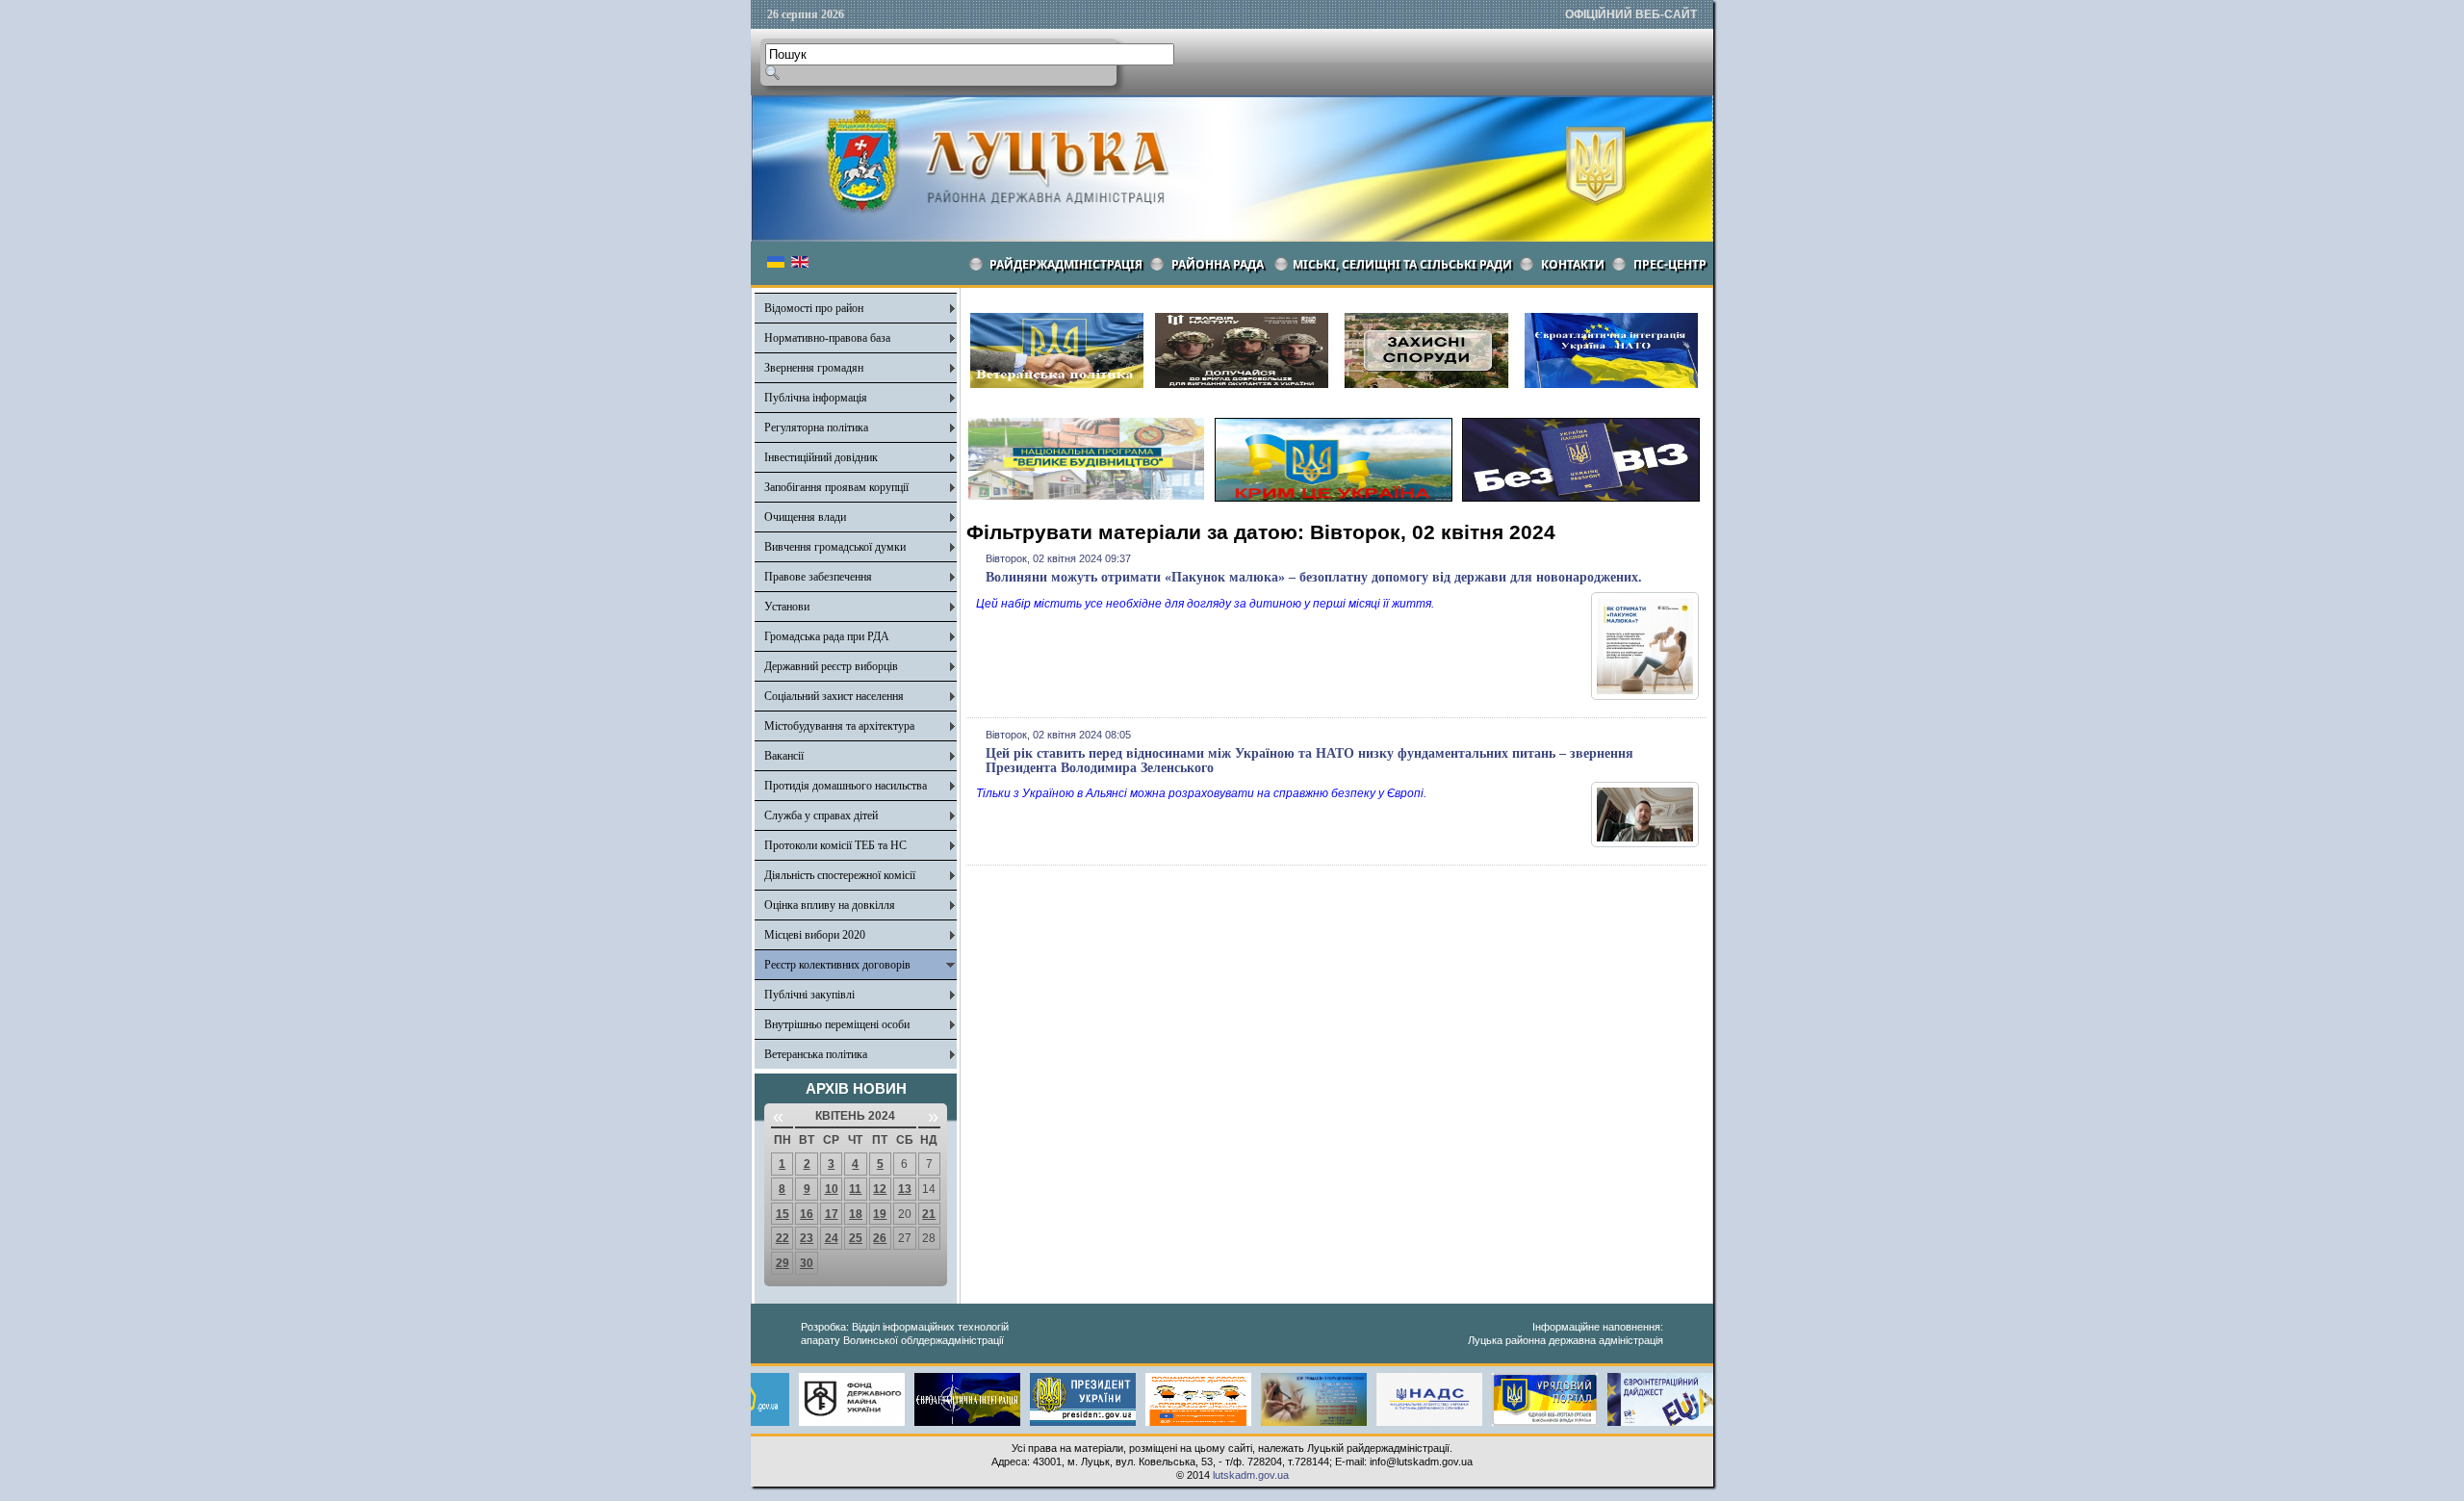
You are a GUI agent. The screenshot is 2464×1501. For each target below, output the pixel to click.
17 (832, 1214)
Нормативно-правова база (827, 338)
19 (880, 1214)
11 (855, 1189)
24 (832, 1238)
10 (832, 1189)
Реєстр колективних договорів (837, 965)
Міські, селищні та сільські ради (1402, 264)
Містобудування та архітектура (839, 726)
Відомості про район (814, 308)
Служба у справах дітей (821, 815)
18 (856, 1214)
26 (880, 1238)
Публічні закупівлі (809, 995)
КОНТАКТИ (1573, 264)
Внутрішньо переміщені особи (837, 1024)
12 (880, 1189)
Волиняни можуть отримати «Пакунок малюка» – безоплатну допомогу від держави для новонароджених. (1314, 577)
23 (807, 1238)
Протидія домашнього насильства (846, 786)
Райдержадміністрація (1066, 264)
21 (929, 1214)
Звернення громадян (814, 368)
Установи (787, 607)
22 (783, 1238)
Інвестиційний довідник (821, 457)
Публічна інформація (816, 398)
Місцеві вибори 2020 (815, 935)
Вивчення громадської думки (835, 547)
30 (807, 1263)
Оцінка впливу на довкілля (830, 905)
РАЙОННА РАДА (1218, 264)
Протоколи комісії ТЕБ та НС (835, 845)
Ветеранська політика (816, 1054)
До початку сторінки (2394, 1474)
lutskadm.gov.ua (1251, 1475)
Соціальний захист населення (834, 696)
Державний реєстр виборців (831, 666)
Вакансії (784, 756)
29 (783, 1263)
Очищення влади (805, 517)
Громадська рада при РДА (827, 636)
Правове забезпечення (818, 577)
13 (905, 1189)
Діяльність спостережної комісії (840, 875)
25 (856, 1238)
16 (807, 1214)
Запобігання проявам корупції (836, 487)
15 (783, 1214)
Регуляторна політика (816, 427)
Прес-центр (1670, 264)
